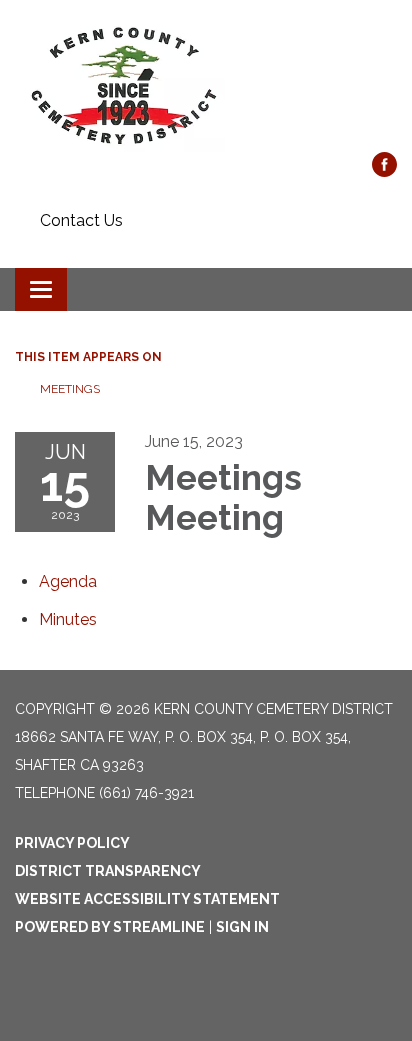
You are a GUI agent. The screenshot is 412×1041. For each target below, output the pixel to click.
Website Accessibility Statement (147, 899)
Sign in (242, 927)
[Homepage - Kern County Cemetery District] (206, 86)
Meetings (70, 389)
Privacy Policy (72, 843)
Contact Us (81, 220)
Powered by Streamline (110, 927)
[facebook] (384, 171)
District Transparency (108, 871)
